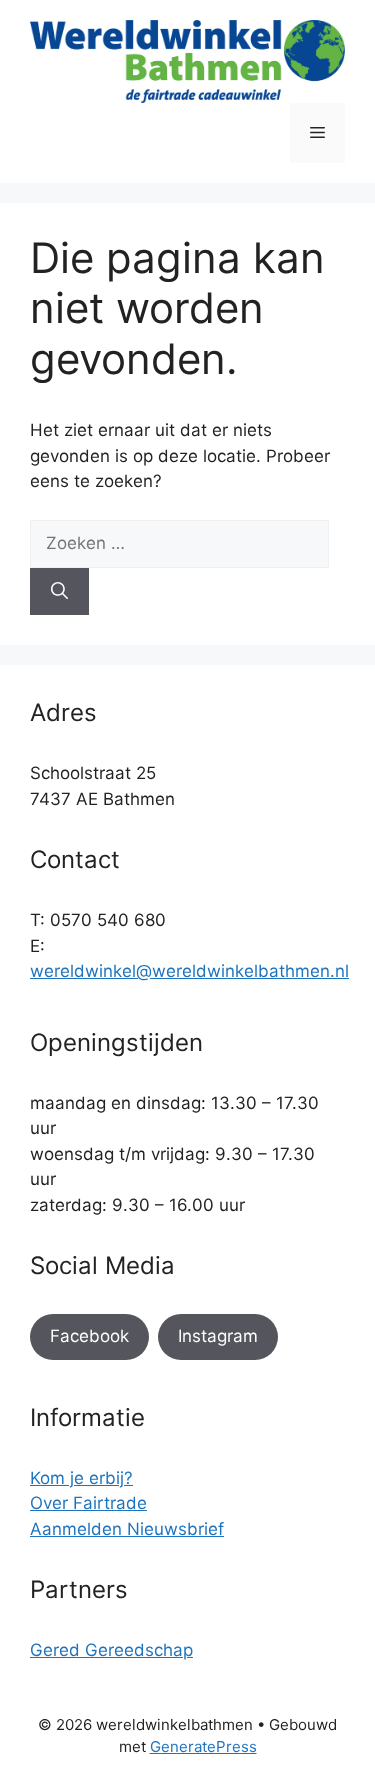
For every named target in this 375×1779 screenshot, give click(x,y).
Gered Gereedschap (111, 1650)
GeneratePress (203, 1746)
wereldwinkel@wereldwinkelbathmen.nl (189, 971)
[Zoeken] (59, 592)
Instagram (218, 1336)
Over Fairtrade (88, 1503)
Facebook (89, 1336)
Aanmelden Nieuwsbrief (127, 1529)
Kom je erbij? (81, 1478)
